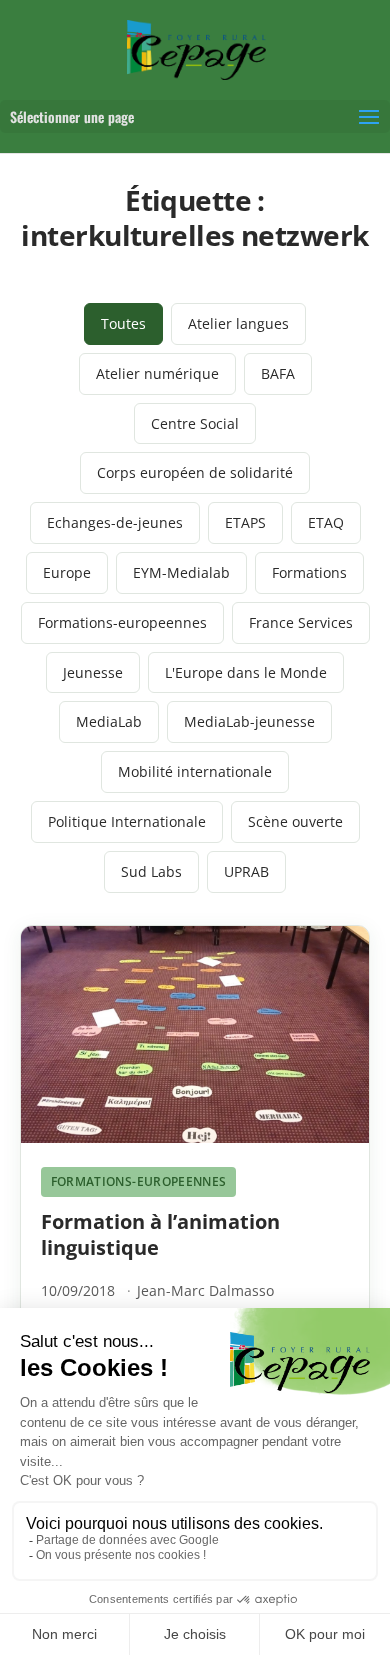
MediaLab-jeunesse (249, 721)
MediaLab (109, 721)
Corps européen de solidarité (195, 472)
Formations (309, 572)
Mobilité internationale (195, 771)
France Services (301, 622)
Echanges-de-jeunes (115, 522)
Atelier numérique (157, 373)
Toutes (123, 323)
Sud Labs (151, 871)
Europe (67, 572)
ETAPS (245, 522)
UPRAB (246, 871)
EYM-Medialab (181, 572)
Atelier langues (238, 323)
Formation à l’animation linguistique (160, 1234)
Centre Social (195, 423)
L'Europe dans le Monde (246, 672)
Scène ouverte (295, 821)
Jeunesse (93, 672)
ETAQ (326, 522)
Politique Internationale (127, 821)
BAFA (278, 373)
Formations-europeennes (122, 622)
